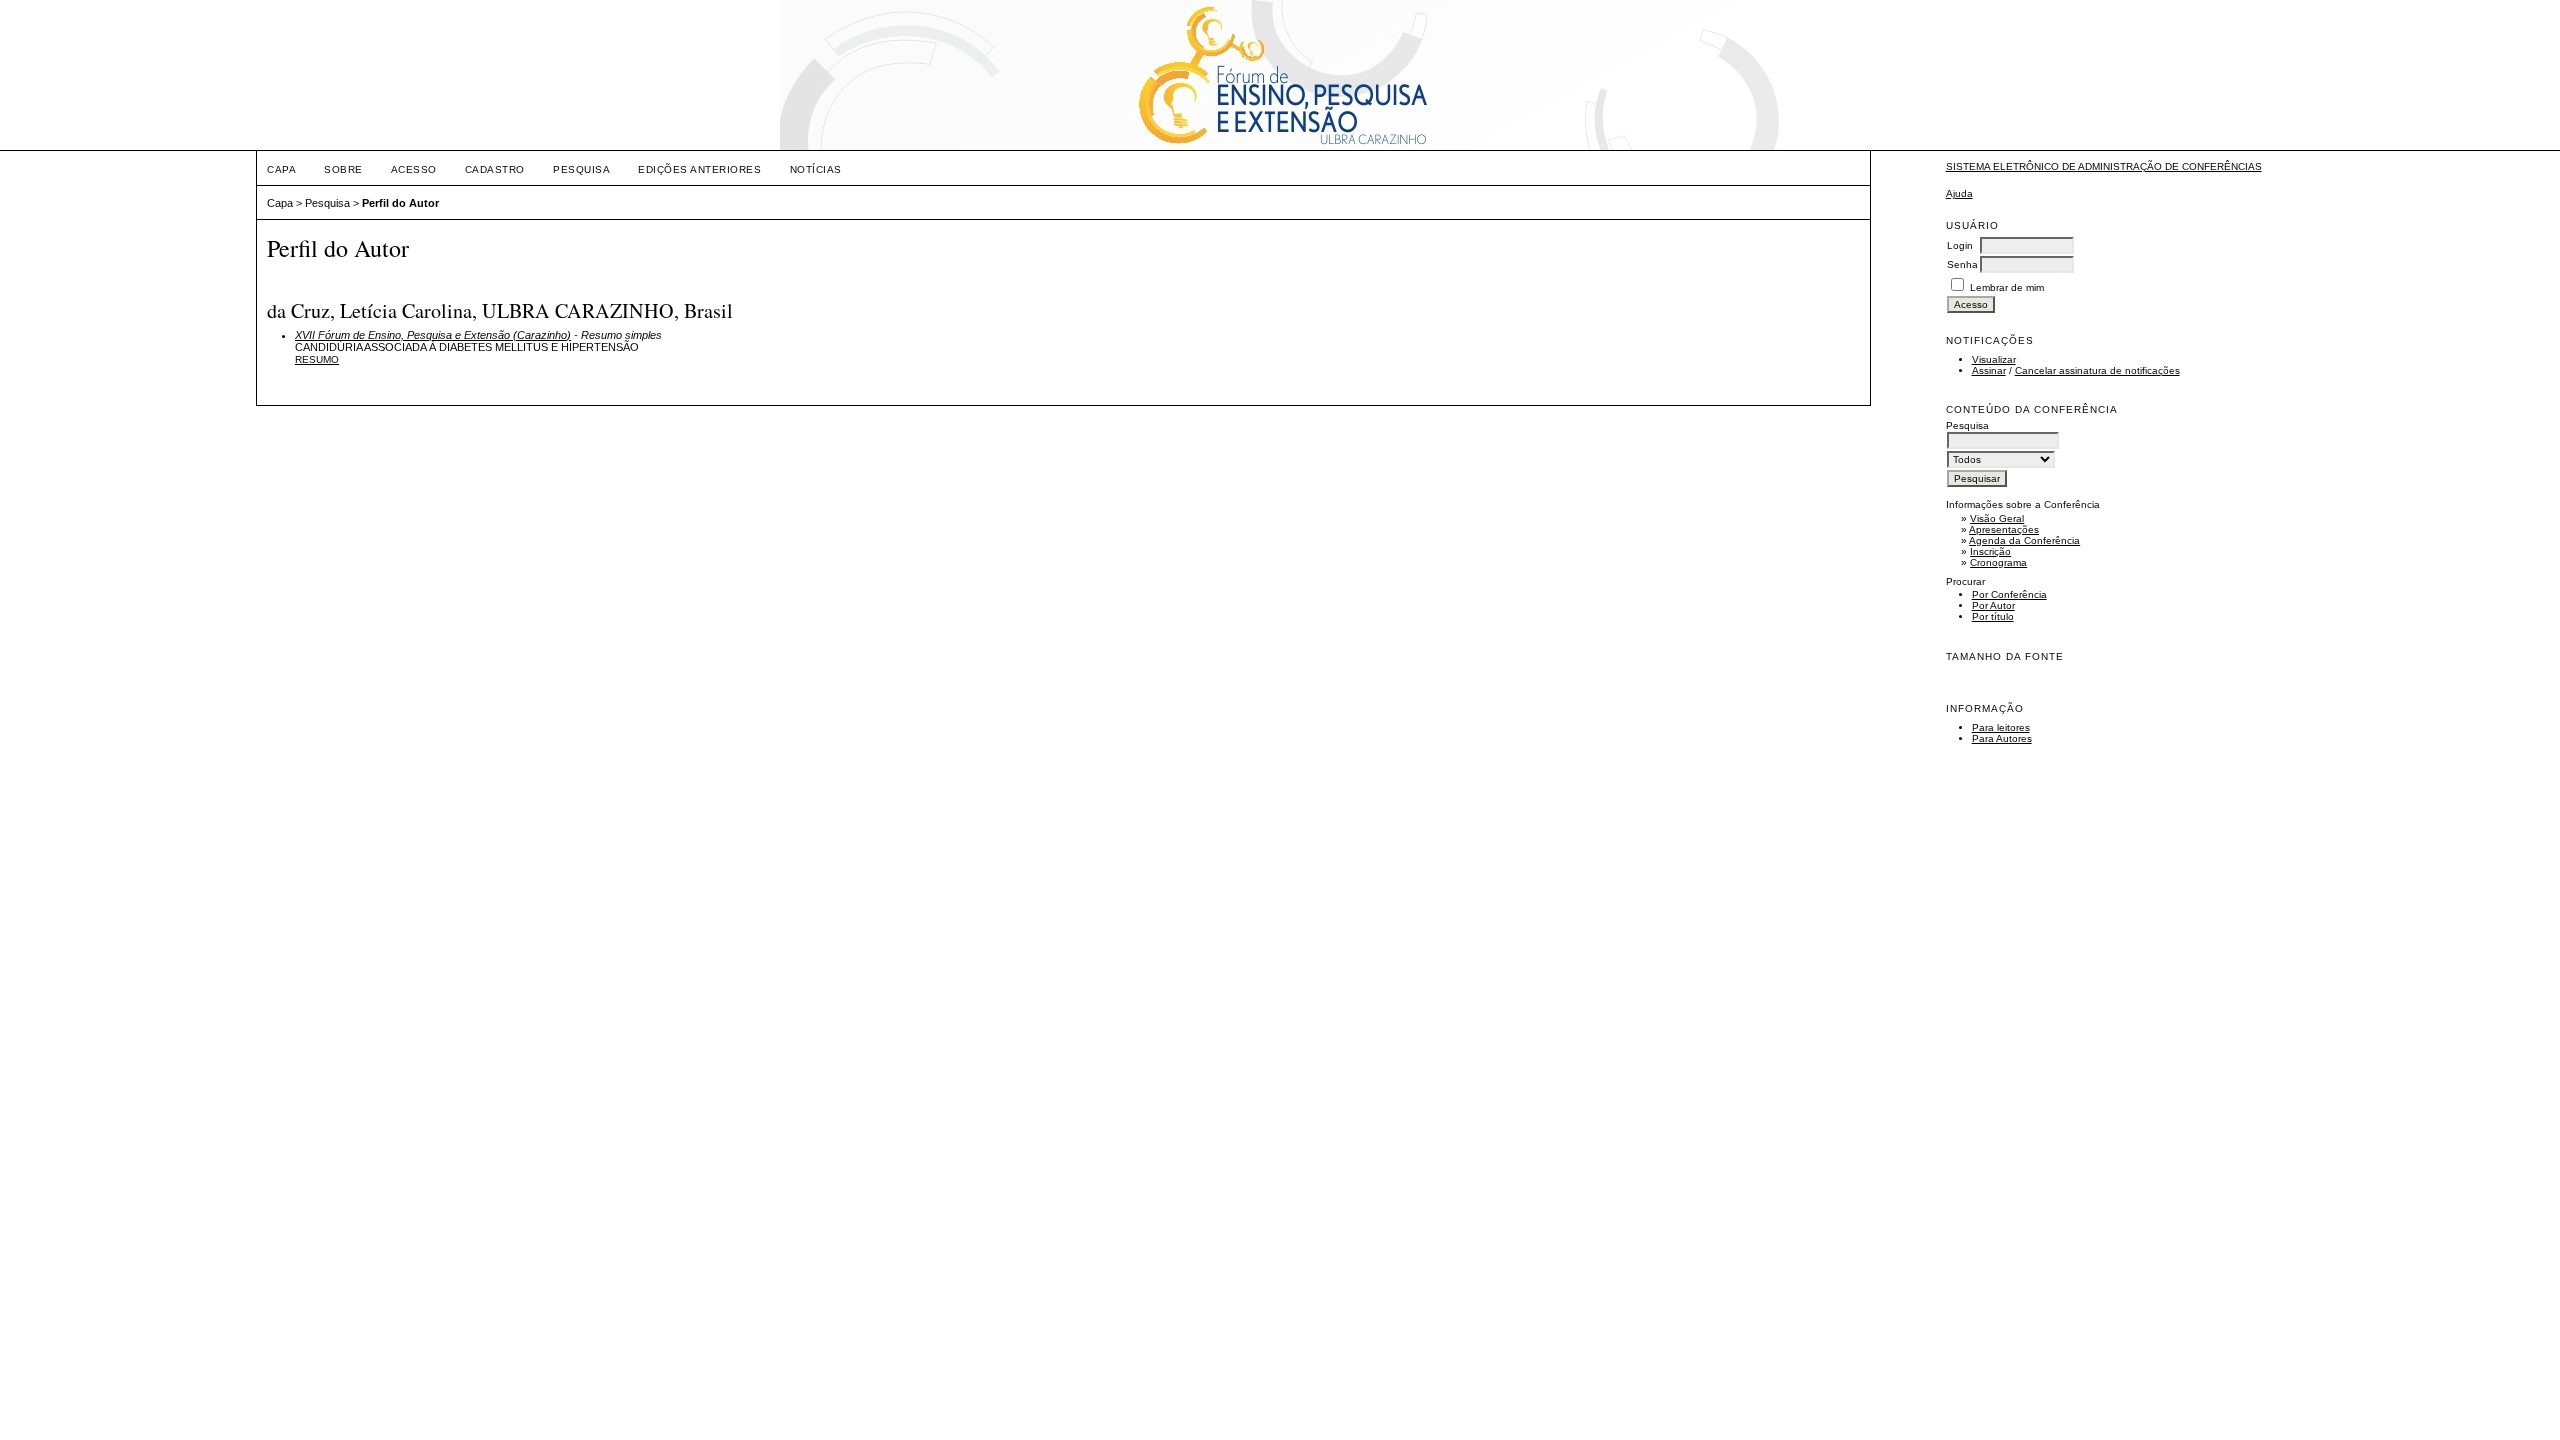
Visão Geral (1997, 518)
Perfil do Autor (400, 203)
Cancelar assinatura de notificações (2097, 370)
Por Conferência (2009, 594)
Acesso (414, 169)
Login (1960, 245)
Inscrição (1990, 551)
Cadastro (495, 169)
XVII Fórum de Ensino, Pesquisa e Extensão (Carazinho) (433, 335)
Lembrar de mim (2007, 287)
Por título (1993, 616)
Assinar (1989, 370)
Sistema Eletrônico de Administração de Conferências (2104, 166)
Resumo (317, 359)
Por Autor (1993, 605)
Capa (281, 169)
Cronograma (1998, 562)
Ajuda (1959, 193)
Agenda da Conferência (2024, 540)
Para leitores (2001, 727)
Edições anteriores (699, 169)
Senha (1962, 264)
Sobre (343, 169)
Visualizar (1994, 359)
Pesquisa (581, 169)
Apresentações (2004, 529)
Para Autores (2002, 738)
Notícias (816, 169)
